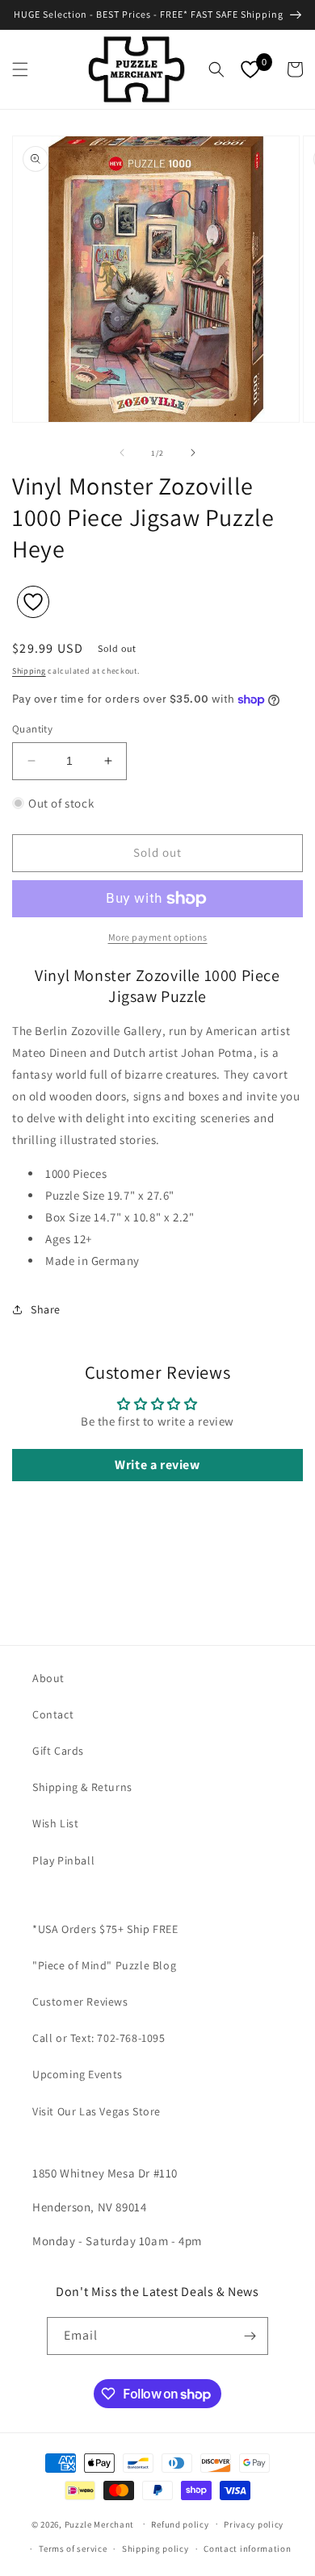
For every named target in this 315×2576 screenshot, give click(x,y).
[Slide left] (122, 453)
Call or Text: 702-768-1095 (99, 2038)
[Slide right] (193, 453)
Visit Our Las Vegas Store (97, 2111)
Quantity (32, 729)
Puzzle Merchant (100, 2524)
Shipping (29, 671)
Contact (53, 1714)
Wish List (55, 1823)
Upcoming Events (78, 2074)
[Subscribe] (250, 2336)
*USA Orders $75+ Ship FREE (105, 1929)
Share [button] (46, 1309)
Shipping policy (155, 2549)
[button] (20, 69)
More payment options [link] (158, 937)
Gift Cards (58, 1751)
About (48, 1678)
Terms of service (73, 2549)
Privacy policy (254, 2524)
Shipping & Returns (82, 1787)
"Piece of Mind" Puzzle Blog (104, 1965)
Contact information (247, 2549)
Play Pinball (63, 1860)
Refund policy (180, 2524)
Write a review (157, 1465)
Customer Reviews (80, 2002)
